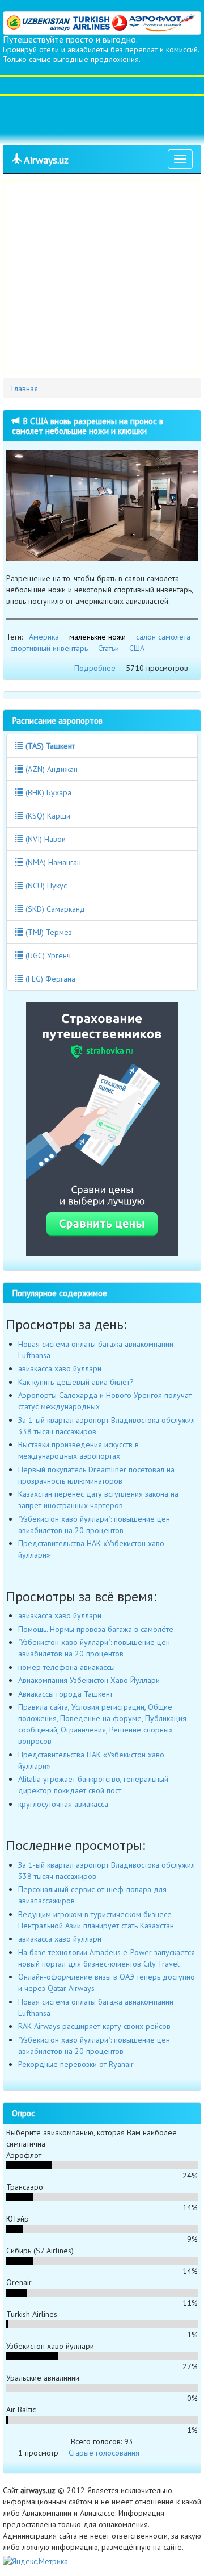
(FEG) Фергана (49, 979)
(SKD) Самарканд (54, 909)
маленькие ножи (97, 637)
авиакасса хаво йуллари (60, 1368)
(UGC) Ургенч (47, 955)
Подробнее (95, 668)
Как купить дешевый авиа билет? (76, 1382)
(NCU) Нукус (45, 886)
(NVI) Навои (44, 839)
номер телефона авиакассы (67, 1667)
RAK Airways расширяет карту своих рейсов (94, 2026)
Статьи (109, 648)
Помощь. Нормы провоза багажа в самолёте (96, 1629)
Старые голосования (104, 2453)
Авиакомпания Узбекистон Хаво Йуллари (89, 1680)
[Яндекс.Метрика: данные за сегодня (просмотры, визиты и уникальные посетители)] (35, 2561)
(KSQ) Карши (47, 816)
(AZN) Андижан (50, 769)
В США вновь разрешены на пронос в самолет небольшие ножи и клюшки (88, 426)
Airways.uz (45, 160)
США (137, 648)
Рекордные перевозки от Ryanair (76, 2064)
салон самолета (163, 637)
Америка (44, 637)
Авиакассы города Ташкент (65, 1694)
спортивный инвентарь (49, 648)
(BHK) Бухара (47, 792)
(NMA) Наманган (52, 862)
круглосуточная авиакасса (63, 1804)
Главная (25, 389)
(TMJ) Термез (48, 932)
